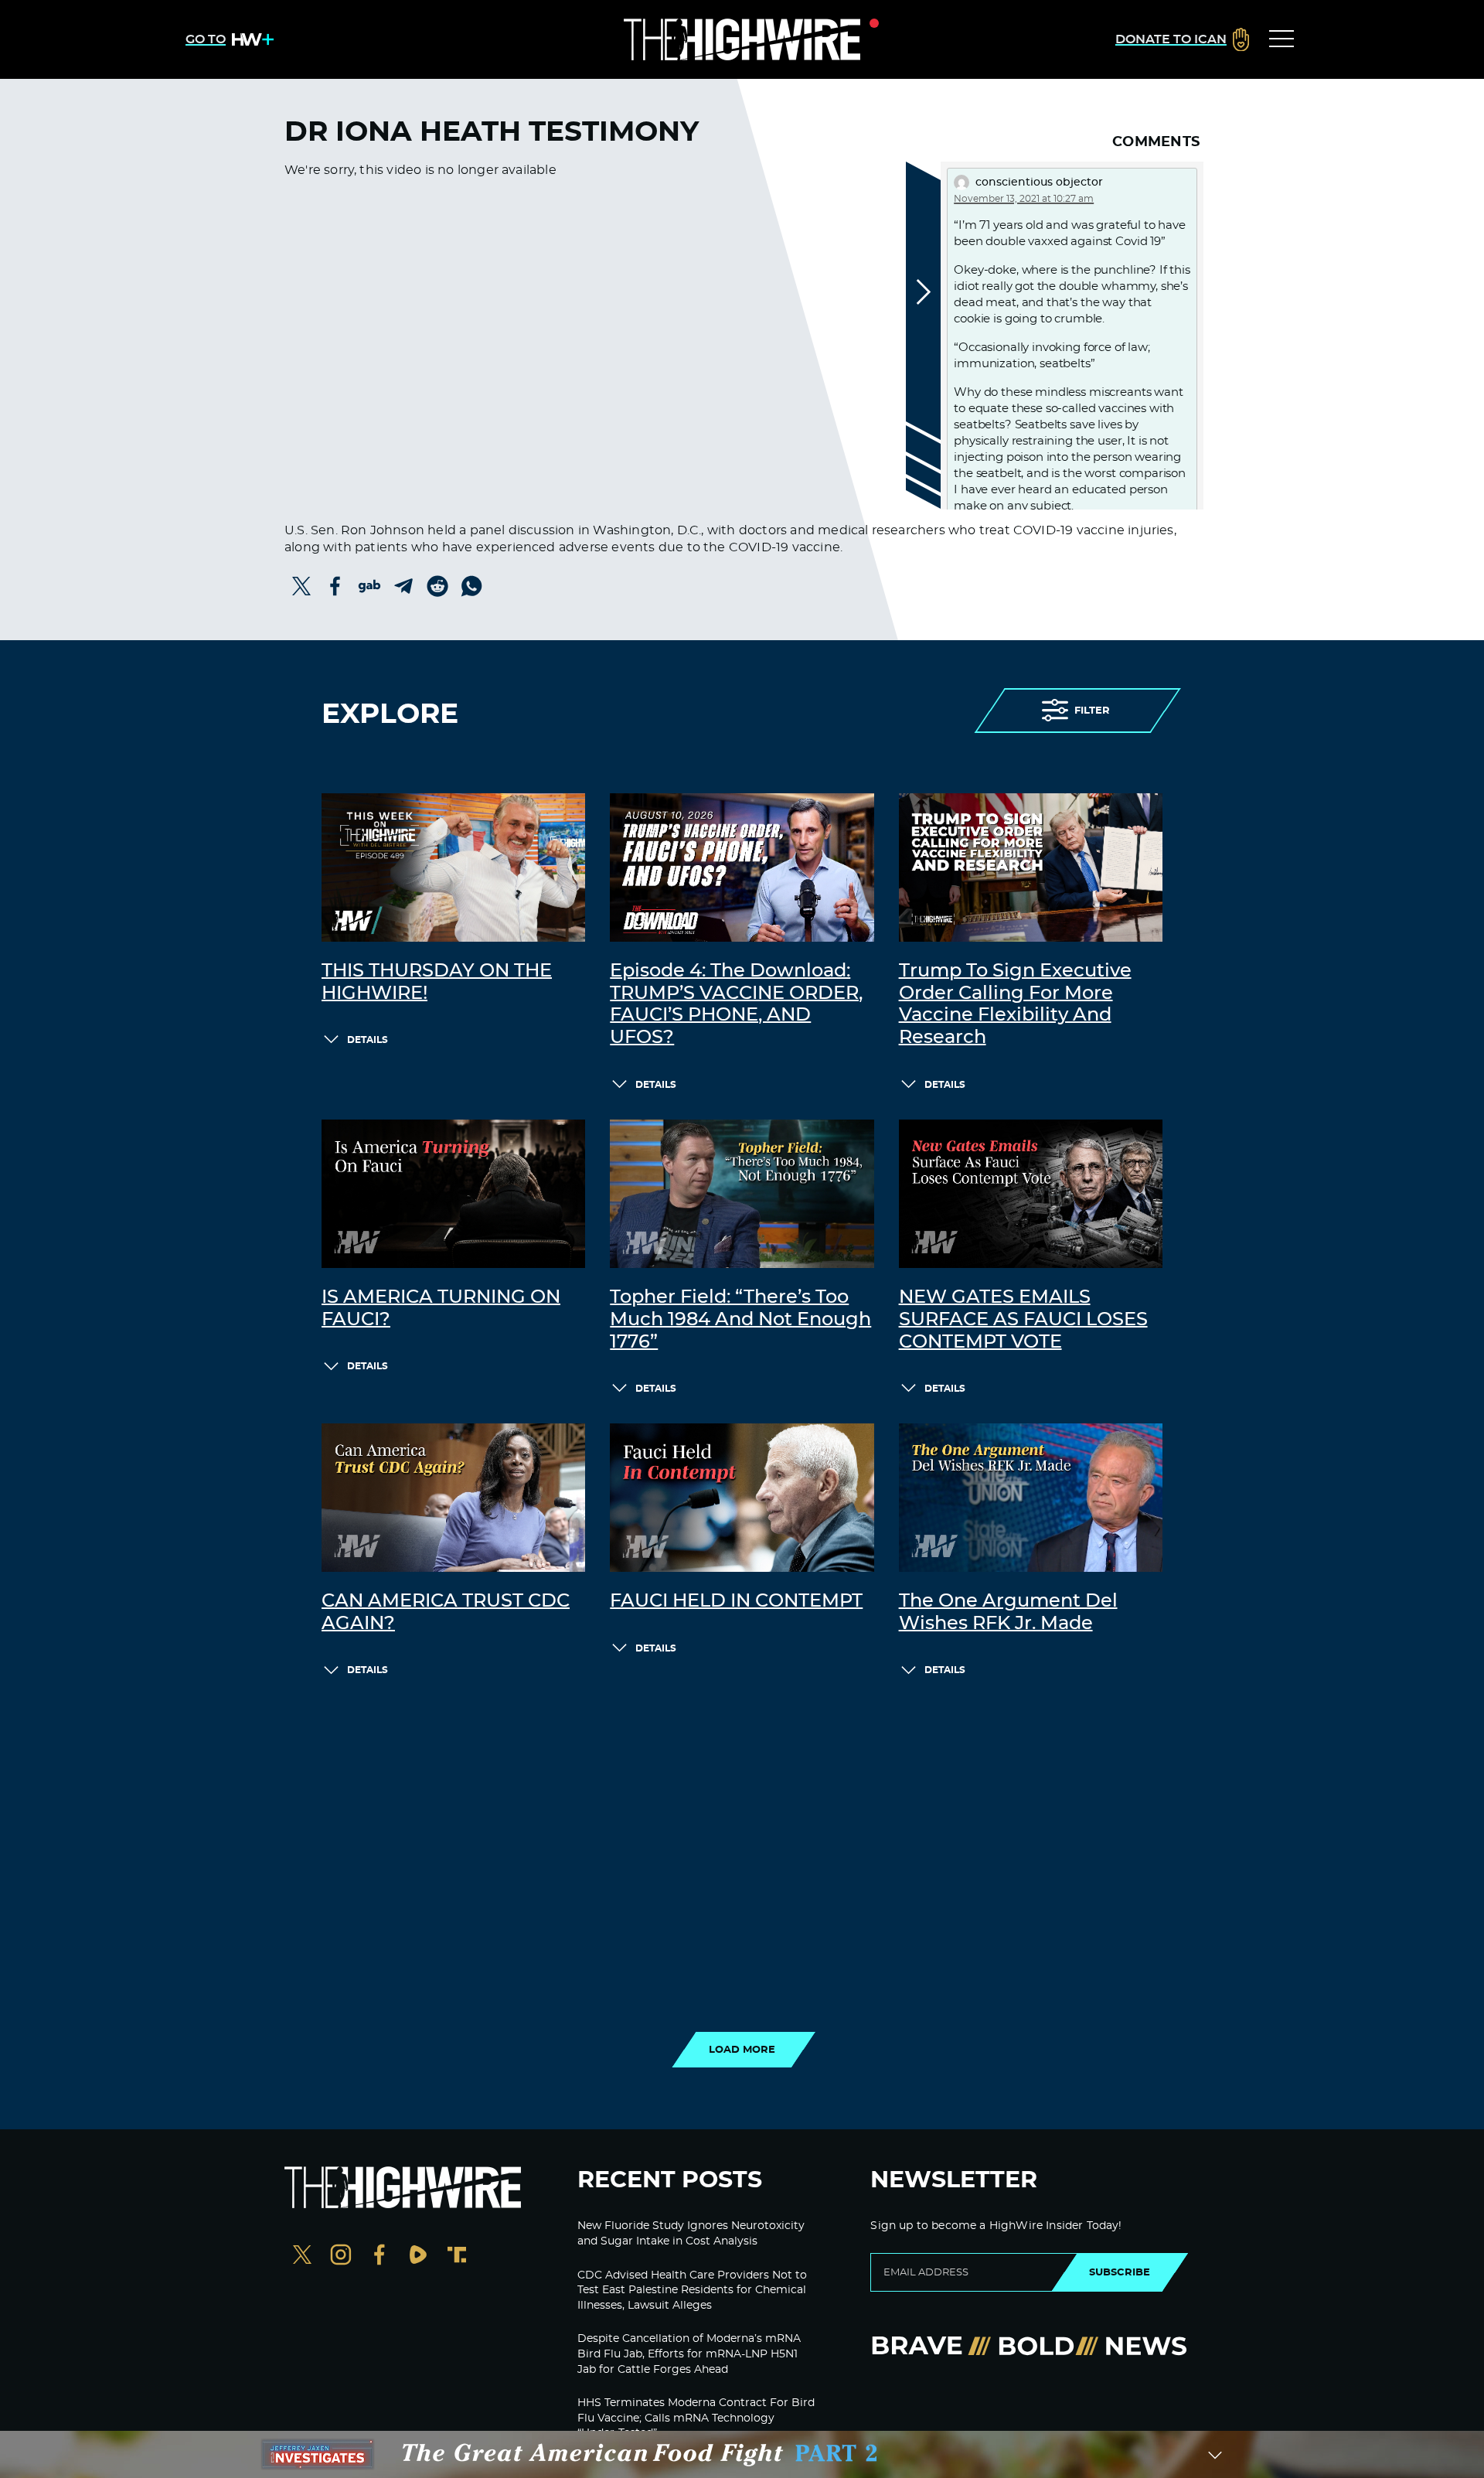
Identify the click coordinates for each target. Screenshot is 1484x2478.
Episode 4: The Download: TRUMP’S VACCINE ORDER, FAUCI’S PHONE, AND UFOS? (736, 1004)
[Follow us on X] (302, 2256)
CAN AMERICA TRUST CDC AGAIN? (446, 1612)
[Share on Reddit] (437, 586)
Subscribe (1120, 2272)
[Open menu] (1281, 39)
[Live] (742, 39)
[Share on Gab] (369, 586)
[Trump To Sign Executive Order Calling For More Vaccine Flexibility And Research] (1031, 867)
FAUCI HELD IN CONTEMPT (736, 1601)
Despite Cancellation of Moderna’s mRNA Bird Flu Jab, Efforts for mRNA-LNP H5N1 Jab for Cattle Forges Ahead (689, 2354)
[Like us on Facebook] (380, 2256)
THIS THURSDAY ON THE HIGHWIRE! (437, 982)
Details (368, 1040)
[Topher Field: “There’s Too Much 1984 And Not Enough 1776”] (742, 1194)
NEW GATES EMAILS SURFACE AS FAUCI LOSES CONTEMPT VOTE (1023, 1320)
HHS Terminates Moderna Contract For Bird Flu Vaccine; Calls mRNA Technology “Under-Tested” (696, 2418)
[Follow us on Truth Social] (457, 2256)
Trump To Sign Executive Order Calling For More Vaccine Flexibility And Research (1015, 1004)
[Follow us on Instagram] (341, 2256)
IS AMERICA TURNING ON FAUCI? (441, 1309)
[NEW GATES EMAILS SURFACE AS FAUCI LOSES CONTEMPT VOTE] (1031, 1194)
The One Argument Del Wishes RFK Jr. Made (1008, 1612)
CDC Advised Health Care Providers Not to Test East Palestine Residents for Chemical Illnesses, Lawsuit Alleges (692, 2291)
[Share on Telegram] (403, 586)
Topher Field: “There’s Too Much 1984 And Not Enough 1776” (740, 1320)
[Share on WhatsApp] (471, 586)
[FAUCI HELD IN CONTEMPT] (742, 1498)
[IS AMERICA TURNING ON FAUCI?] (453, 1194)
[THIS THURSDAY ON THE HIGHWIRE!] (453, 867)
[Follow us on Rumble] (418, 2256)
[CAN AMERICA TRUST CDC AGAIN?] (453, 1498)
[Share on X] (301, 586)
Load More (742, 2050)
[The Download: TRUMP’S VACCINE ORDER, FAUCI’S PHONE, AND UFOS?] (742, 867)
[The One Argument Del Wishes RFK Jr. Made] (1031, 1498)
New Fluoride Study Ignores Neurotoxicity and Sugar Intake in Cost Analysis (691, 2234)
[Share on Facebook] (335, 586)
